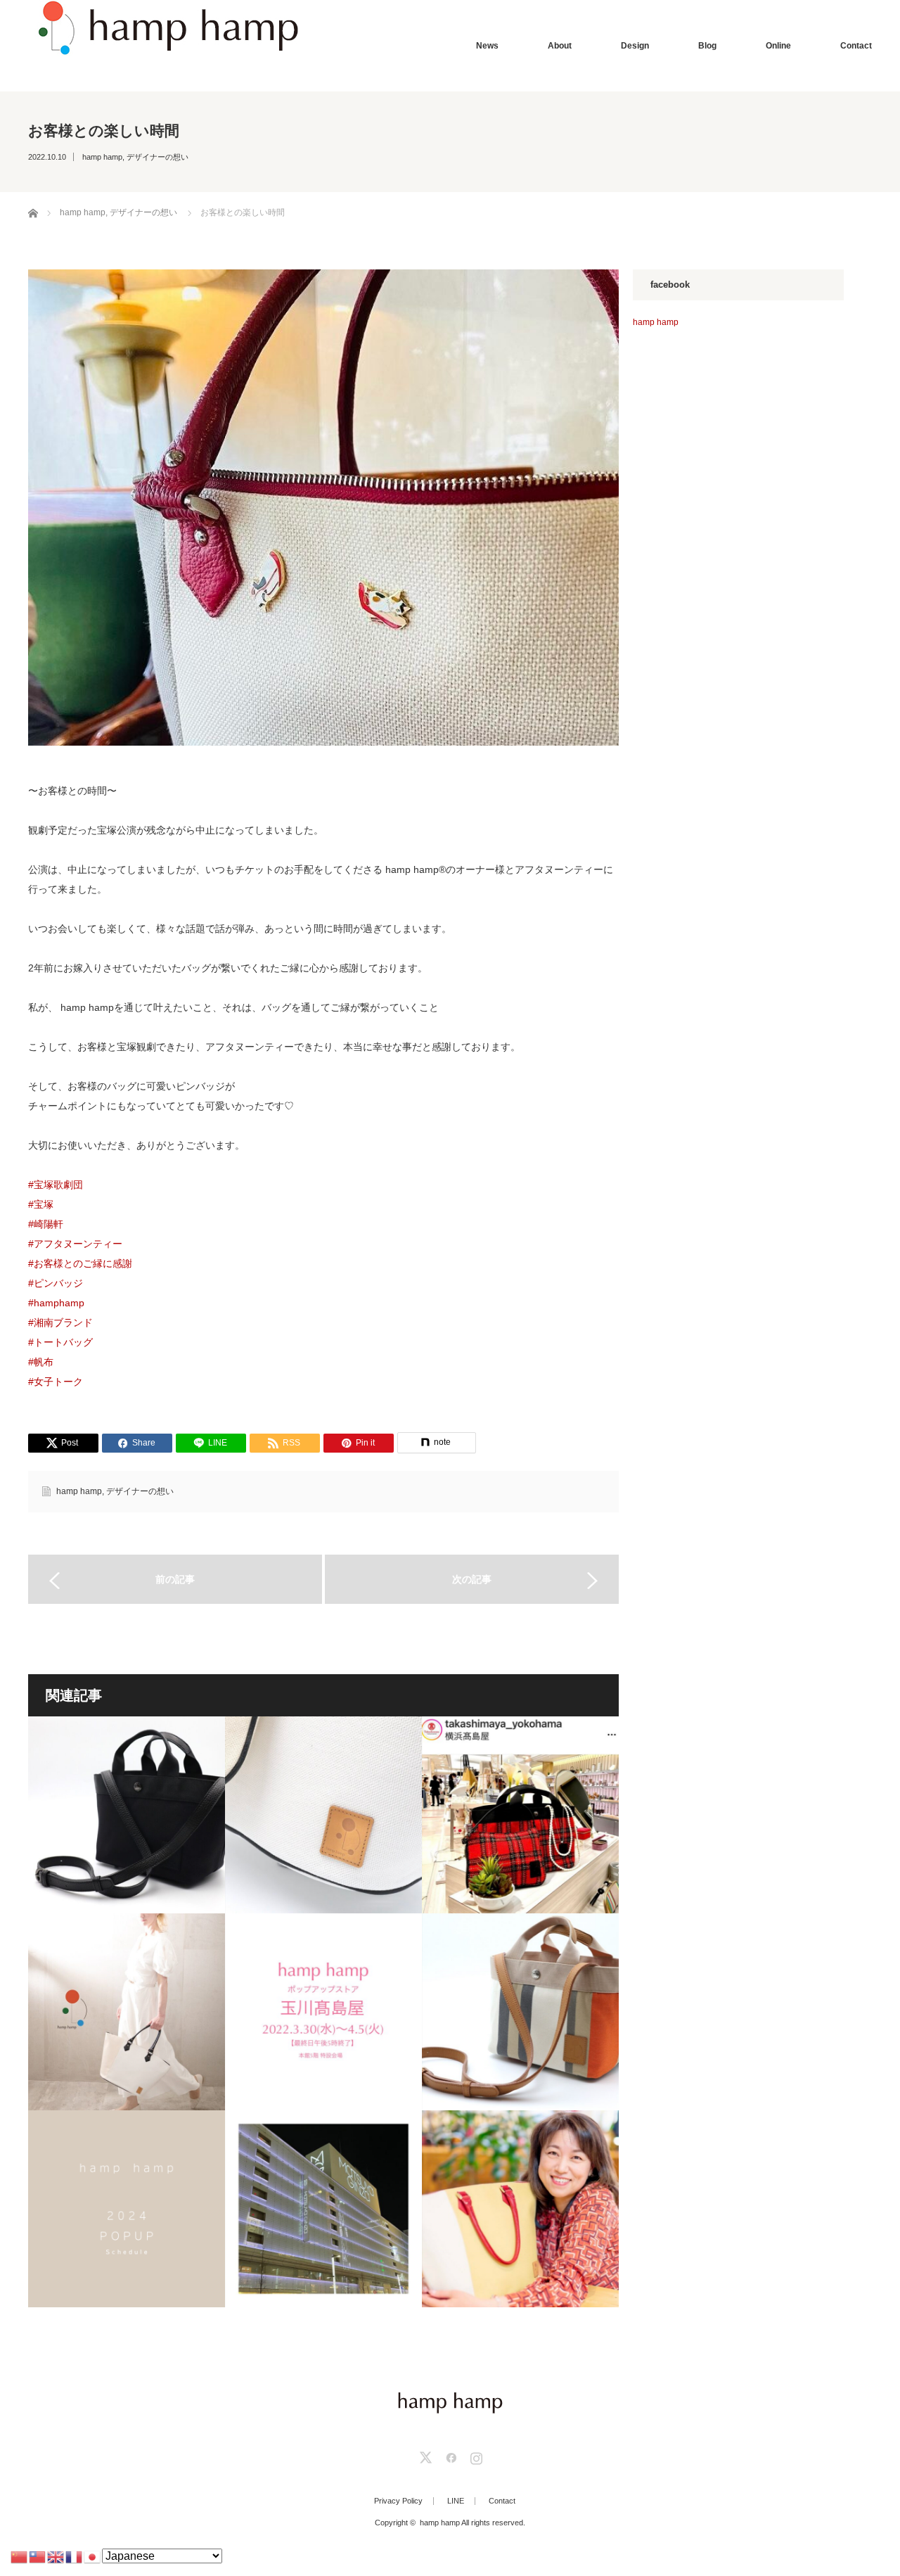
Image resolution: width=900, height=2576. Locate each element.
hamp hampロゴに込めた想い (323, 1815)
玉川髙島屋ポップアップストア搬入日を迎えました (323, 2012)
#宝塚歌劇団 (56, 1185)
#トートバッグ (60, 1342)
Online (778, 46)
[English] (56, 2556)
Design (635, 46)
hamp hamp (102, 157)
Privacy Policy (398, 2501)
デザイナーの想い (157, 157)
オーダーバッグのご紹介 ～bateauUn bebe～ (127, 1815)
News (487, 46)
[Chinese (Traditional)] (38, 2556)
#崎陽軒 (46, 1224)
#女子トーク (56, 1382)
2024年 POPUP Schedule (127, 2209)
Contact (856, 46)
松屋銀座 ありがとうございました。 (323, 2209)
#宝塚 (41, 1204)
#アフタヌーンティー (75, 1244)
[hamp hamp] (166, 28)
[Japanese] (93, 2556)
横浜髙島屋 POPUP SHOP (520, 1815)
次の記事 (472, 1579)
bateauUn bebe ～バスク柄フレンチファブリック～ (520, 2012)
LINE (456, 2501)
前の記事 (175, 1579)
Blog (707, 46)
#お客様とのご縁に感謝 (80, 1263)
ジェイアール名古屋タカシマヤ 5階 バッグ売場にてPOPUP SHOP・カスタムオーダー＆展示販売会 (127, 2012)
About (560, 46)
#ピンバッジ (56, 1283)
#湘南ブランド (60, 1322)
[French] (75, 2556)
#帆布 (41, 1362)
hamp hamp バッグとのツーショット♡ (520, 2209)
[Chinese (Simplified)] (20, 2556)
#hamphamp (56, 1303)
